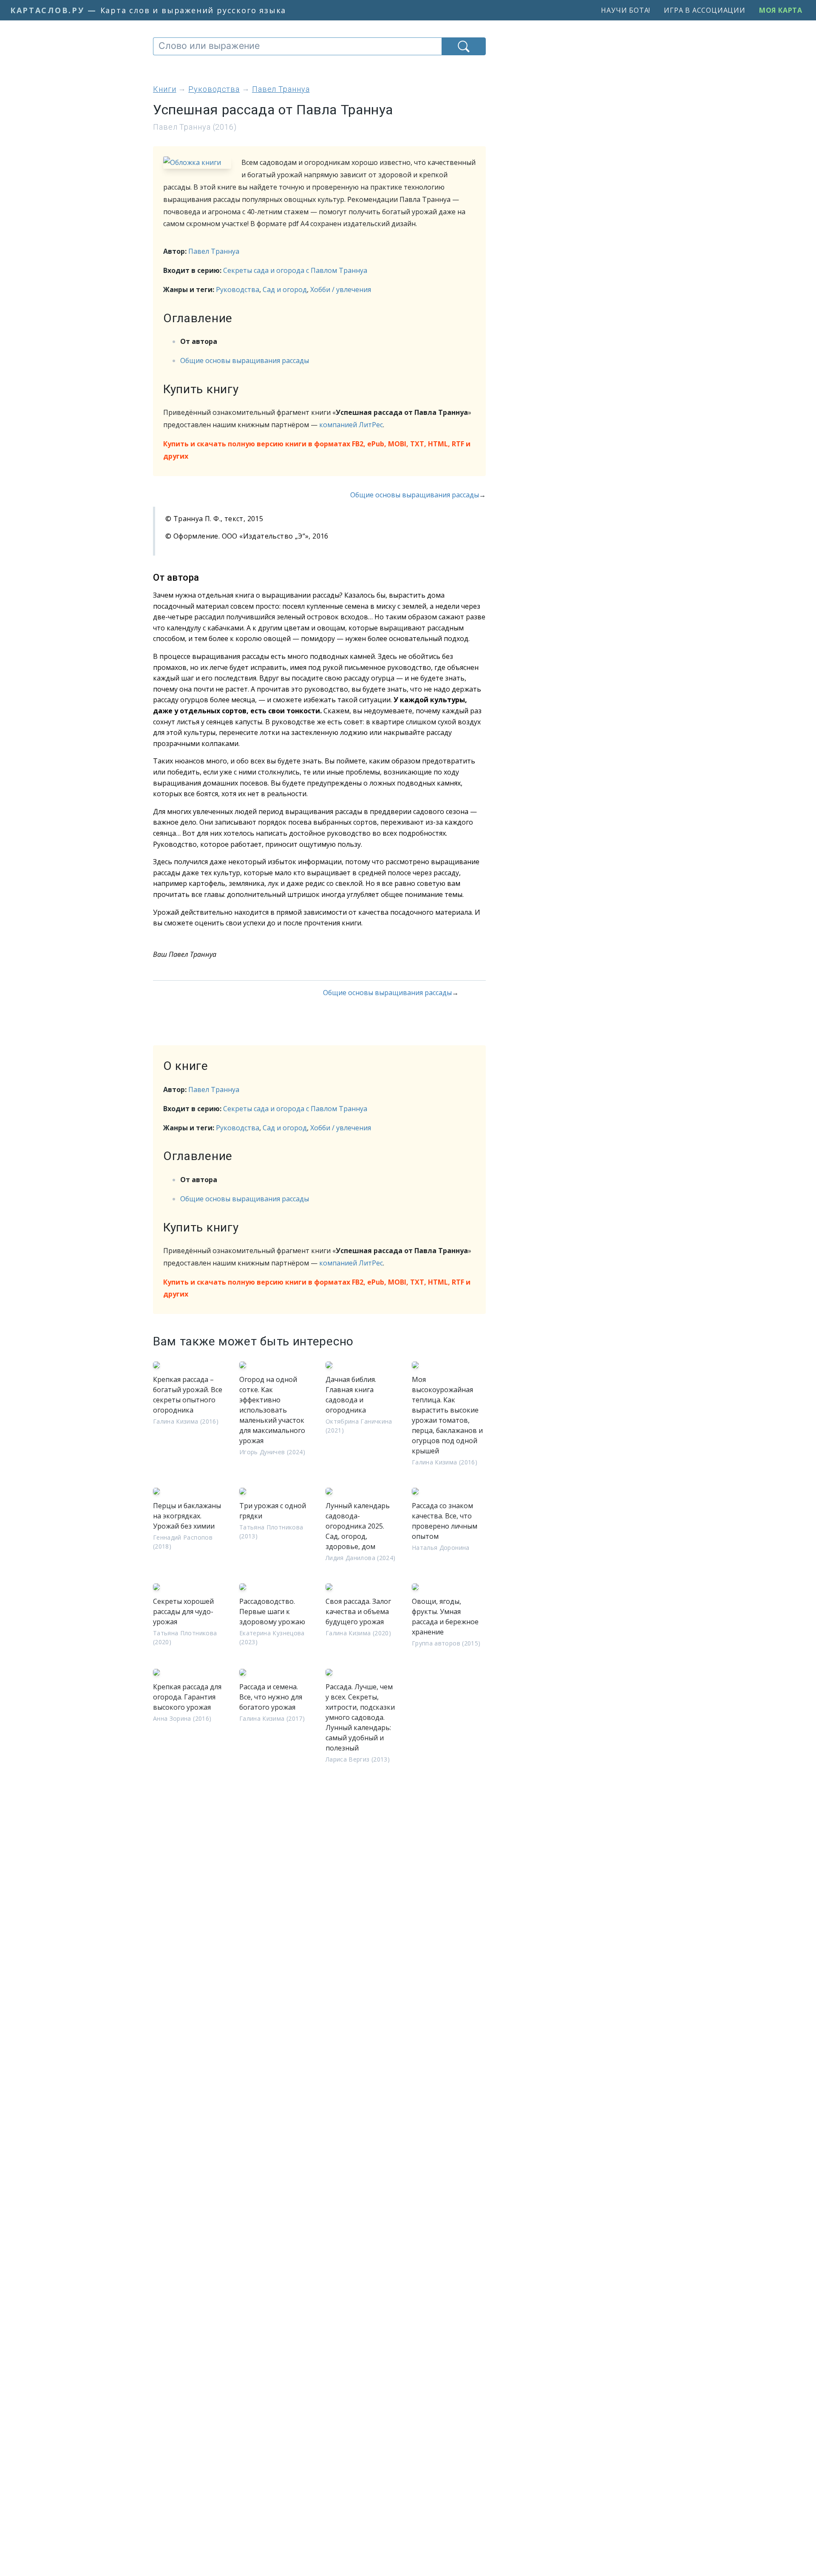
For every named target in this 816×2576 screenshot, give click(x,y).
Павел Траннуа (214, 251)
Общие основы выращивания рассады (245, 360)
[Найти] (464, 46)
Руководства (238, 289)
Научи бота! (626, 10)
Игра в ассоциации (705, 10)
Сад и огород (285, 289)
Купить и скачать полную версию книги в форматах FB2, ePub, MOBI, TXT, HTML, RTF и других (317, 450)
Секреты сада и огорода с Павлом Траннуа (295, 270)
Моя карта (781, 10)
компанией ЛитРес (351, 425)
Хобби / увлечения (341, 289)
